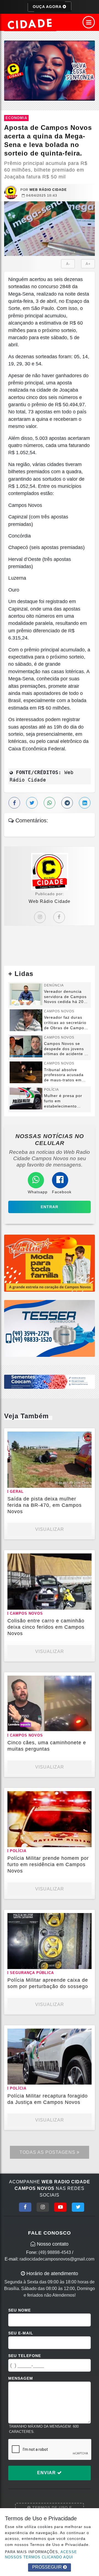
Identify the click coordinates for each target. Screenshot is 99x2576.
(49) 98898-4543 (55, 2252)
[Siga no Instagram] (43, 2207)
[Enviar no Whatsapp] (50, 803)
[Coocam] (50, 1381)
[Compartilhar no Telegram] (67, 803)
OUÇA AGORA (48, 7)
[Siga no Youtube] (60, 2207)
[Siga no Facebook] (25, 2207)
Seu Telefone (25, 2356)
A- (68, 264)
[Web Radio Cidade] (30, 24)
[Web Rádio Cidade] (50, 70)
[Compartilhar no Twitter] (32, 803)
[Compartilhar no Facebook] (14, 803)
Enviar (47, 2473)
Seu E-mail (21, 2333)
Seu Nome (20, 2310)
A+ (88, 264)
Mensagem (21, 2378)
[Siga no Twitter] (78, 2207)
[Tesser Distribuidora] (50, 1328)
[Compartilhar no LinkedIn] (85, 803)
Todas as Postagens (48, 2152)
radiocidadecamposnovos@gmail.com (57, 2259)
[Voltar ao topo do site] (91, 1417)
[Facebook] (59, 917)
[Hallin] (50, 1263)
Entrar (50, 1207)
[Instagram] (40, 917)
